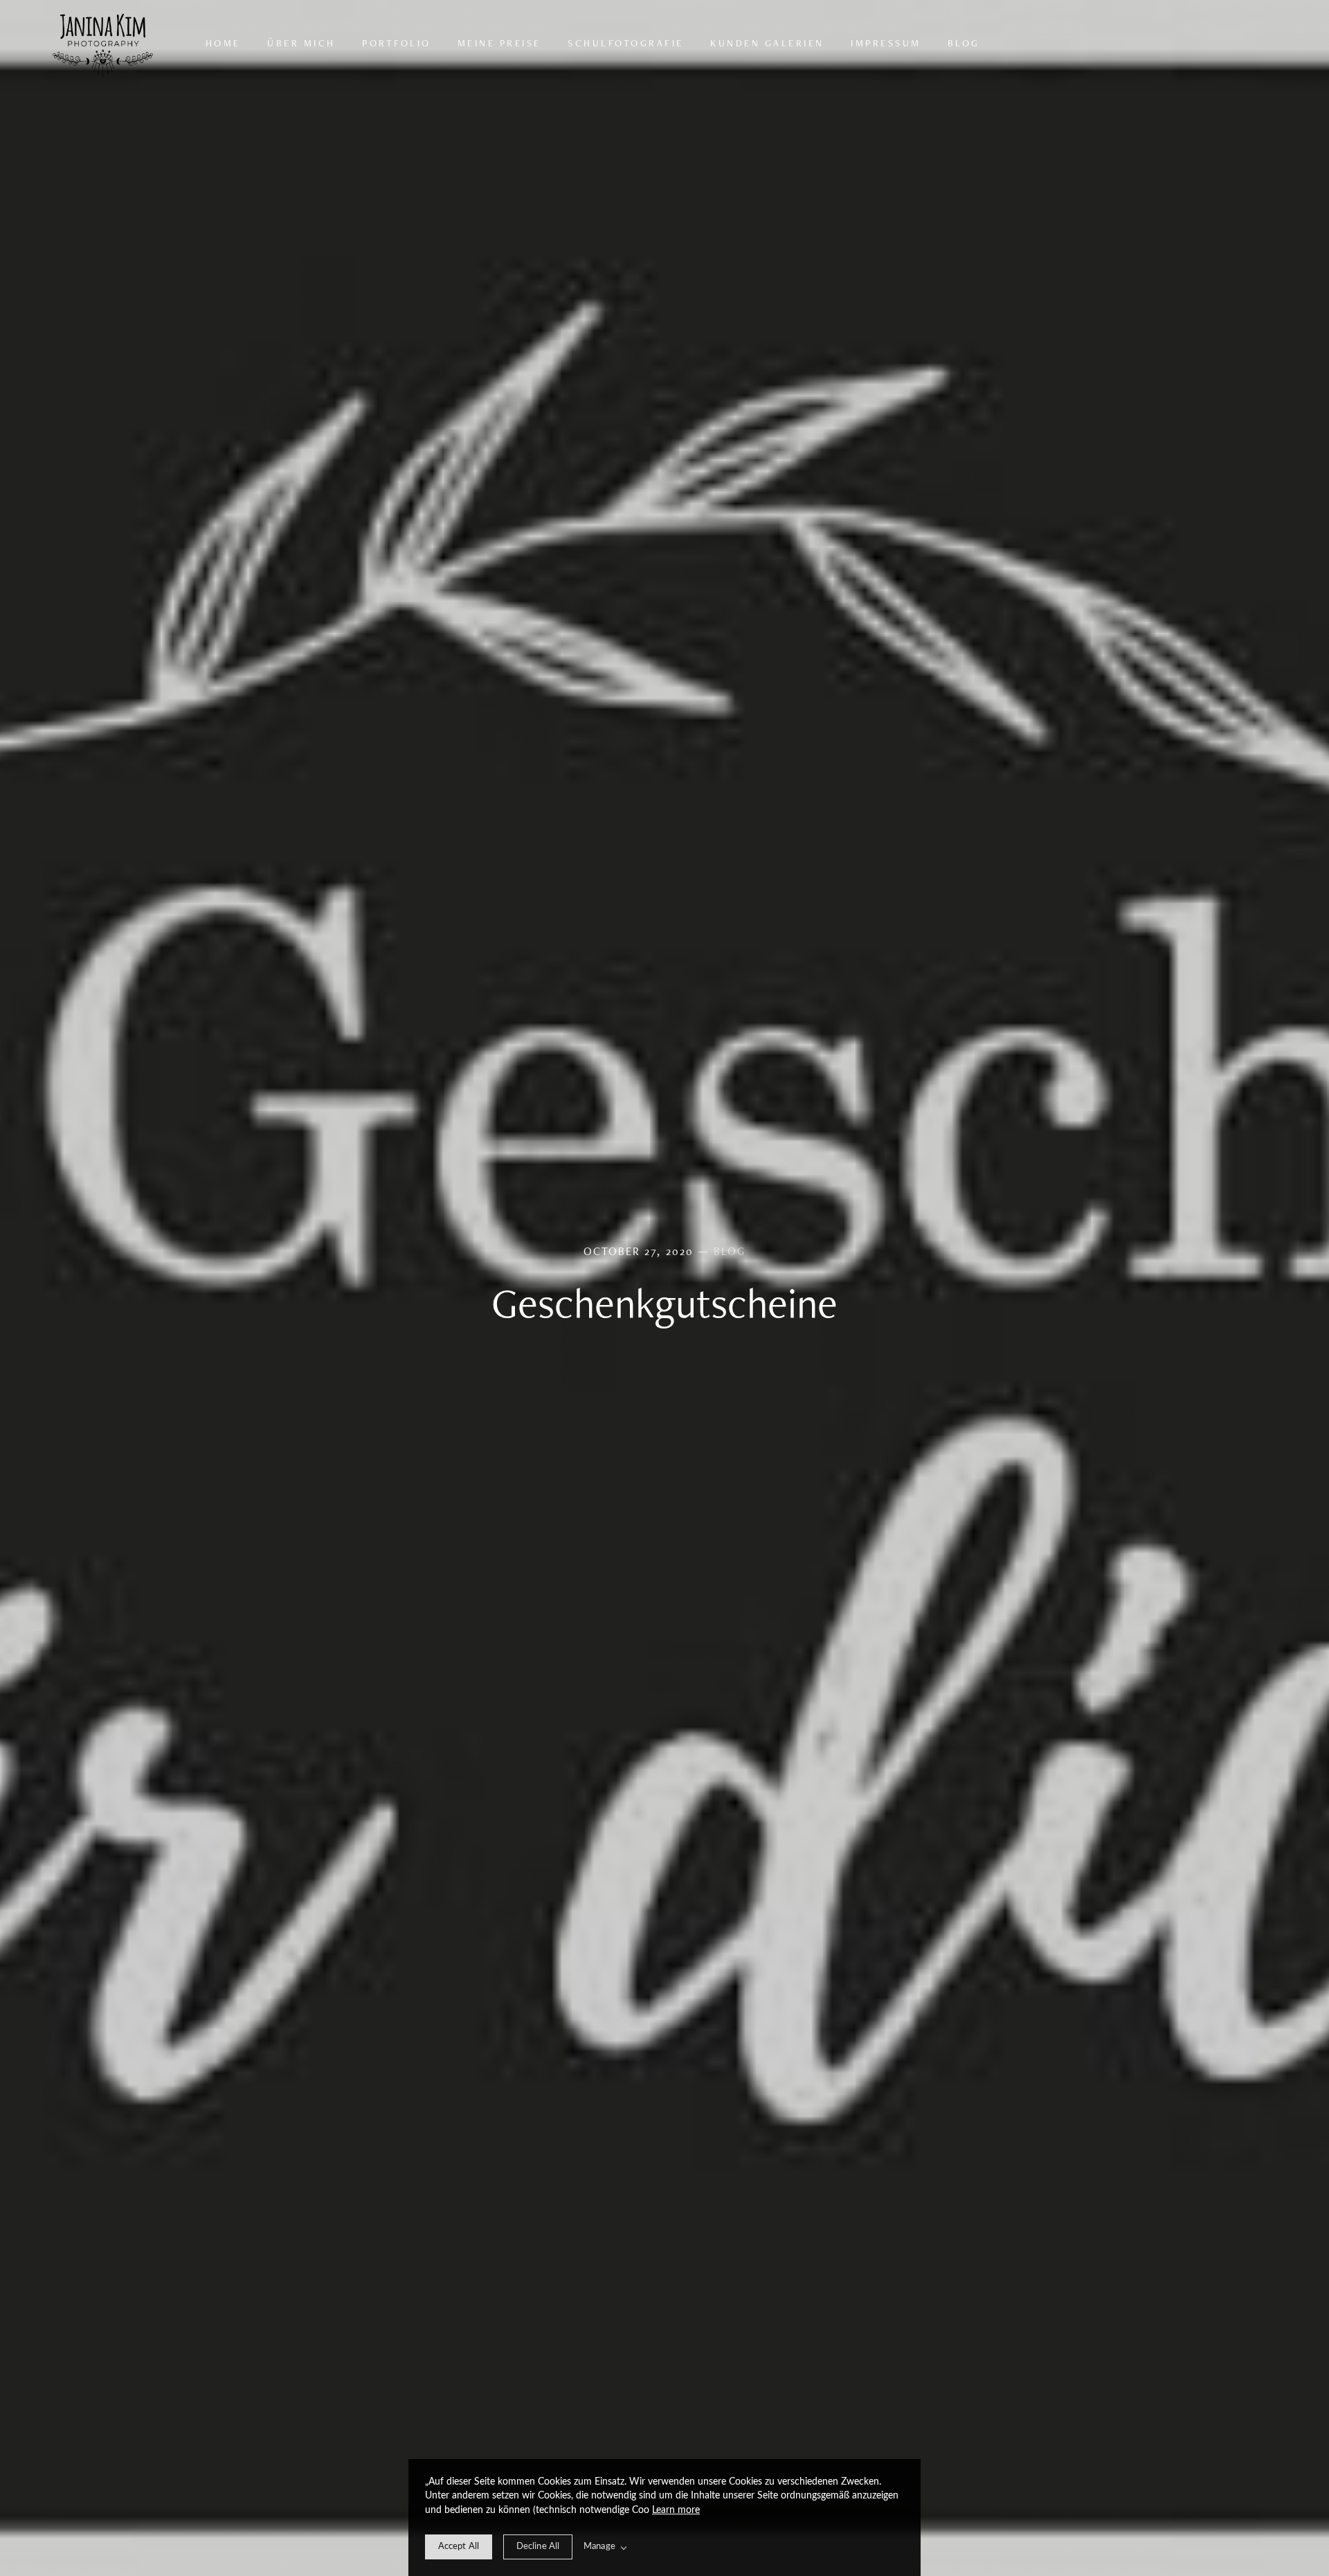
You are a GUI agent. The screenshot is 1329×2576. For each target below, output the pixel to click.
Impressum (886, 43)
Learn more (676, 2510)
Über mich (301, 43)
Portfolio (397, 43)
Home (223, 43)
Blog (964, 43)
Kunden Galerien (767, 43)
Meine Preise (499, 43)
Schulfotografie (626, 43)
